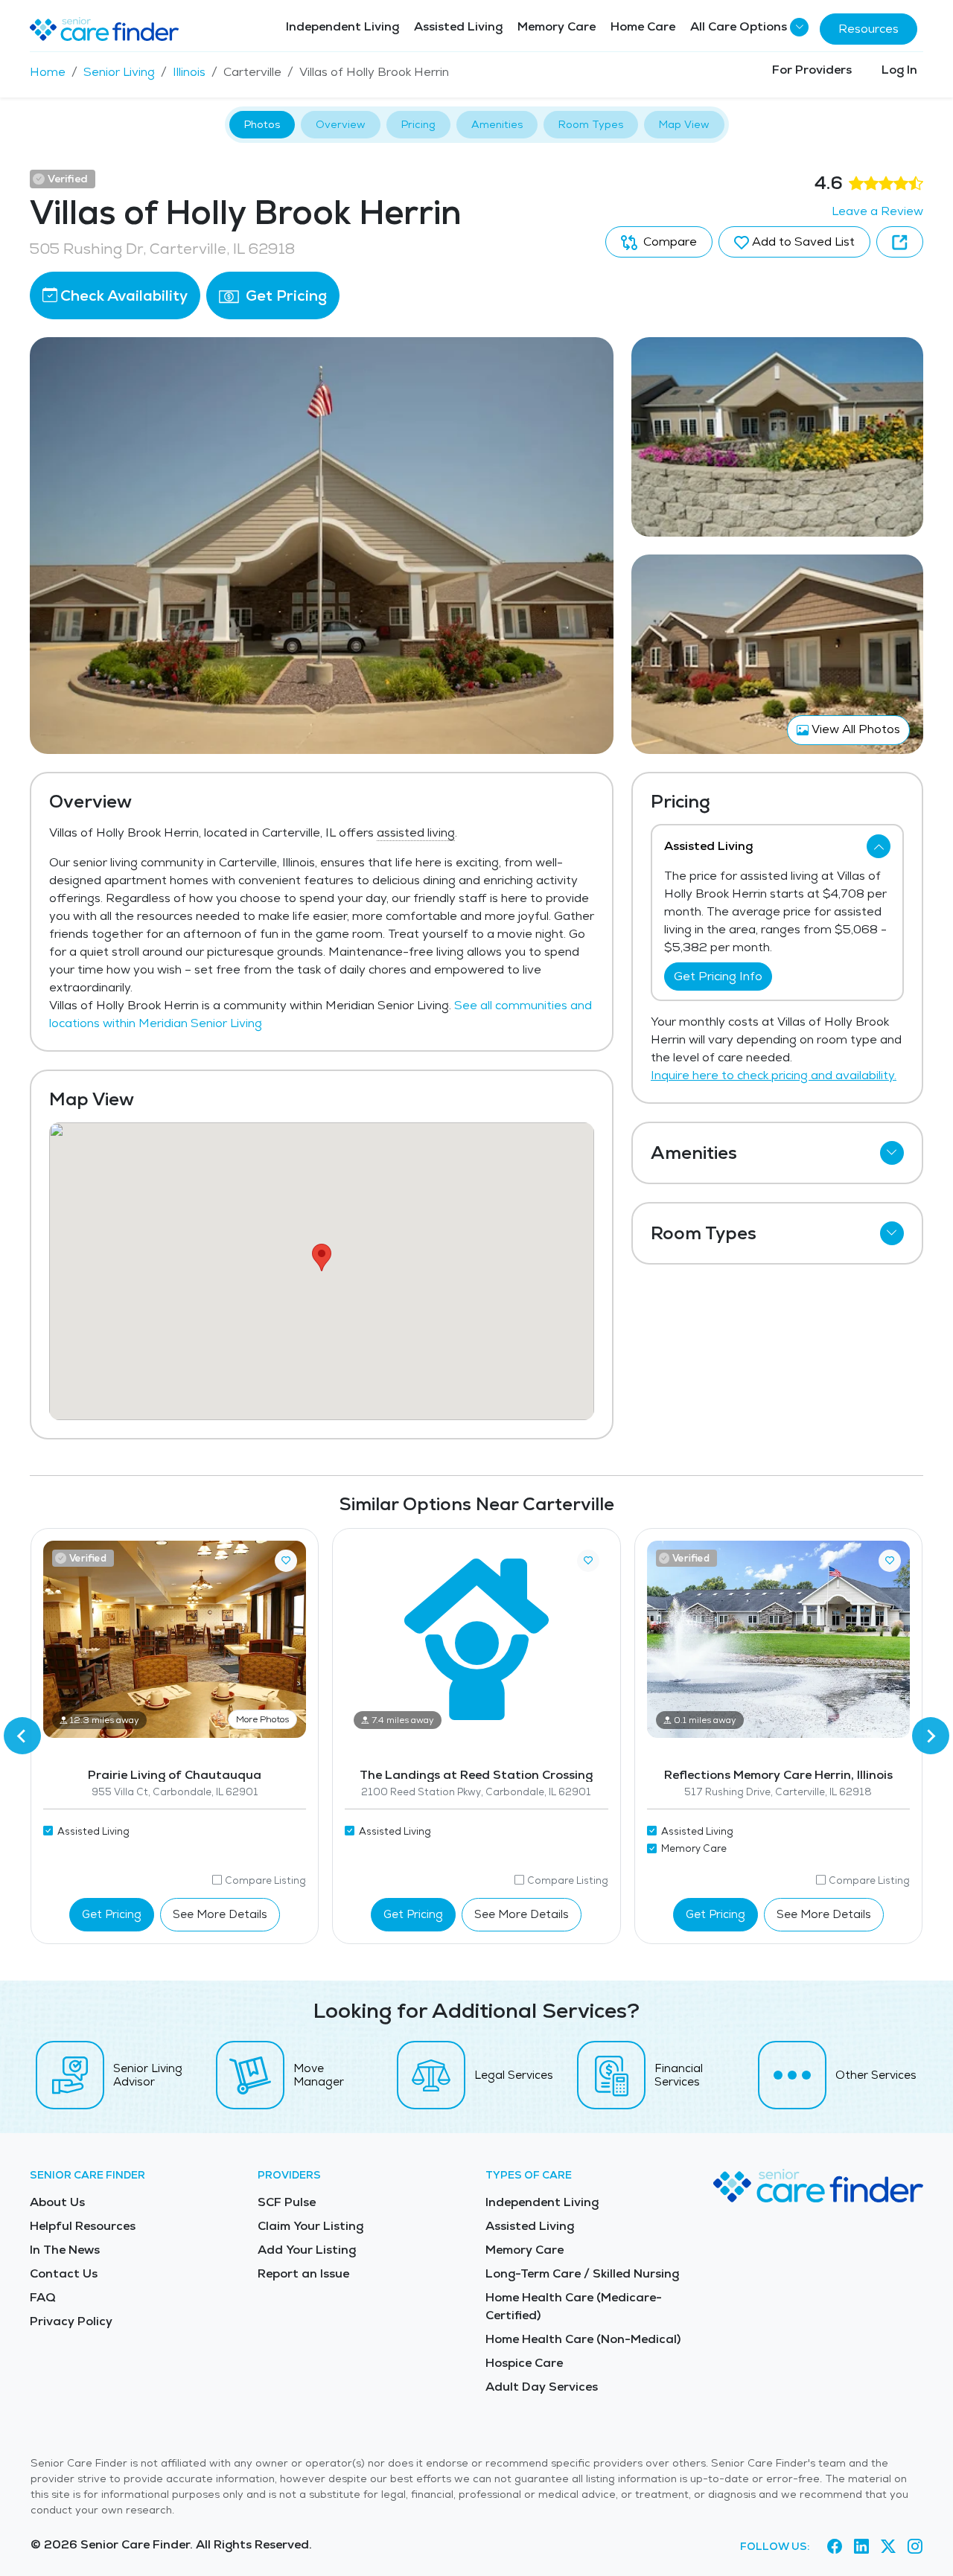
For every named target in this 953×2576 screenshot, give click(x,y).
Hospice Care (524, 2363)
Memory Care (557, 26)
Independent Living (342, 26)
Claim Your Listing (310, 2226)
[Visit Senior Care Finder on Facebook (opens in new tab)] (835, 2547)
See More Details (220, 1914)
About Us (57, 2202)
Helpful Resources (83, 2226)
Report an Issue (303, 2273)
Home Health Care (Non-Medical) (583, 2339)
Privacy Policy (71, 2321)
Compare (669, 242)
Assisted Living (458, 26)
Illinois (189, 72)
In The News (65, 2250)
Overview (341, 124)
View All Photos (854, 729)
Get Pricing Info (718, 976)
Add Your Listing (307, 2250)
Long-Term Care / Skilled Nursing (582, 2273)
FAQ (43, 2297)
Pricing (418, 124)
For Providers (812, 70)
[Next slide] (931, 1736)
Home (48, 72)
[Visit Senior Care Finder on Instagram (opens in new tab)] (915, 2547)
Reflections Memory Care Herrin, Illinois (778, 1775)
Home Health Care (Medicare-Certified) (574, 2306)
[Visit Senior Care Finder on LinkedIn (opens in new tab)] (861, 2547)
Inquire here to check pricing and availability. (774, 1075)
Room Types (591, 124)
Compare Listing (265, 1880)
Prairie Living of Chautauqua (175, 1775)
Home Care (643, 26)
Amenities (497, 124)
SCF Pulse (287, 2202)
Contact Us (64, 2273)
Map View (684, 124)
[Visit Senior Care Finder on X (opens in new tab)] (888, 2547)
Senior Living (119, 72)
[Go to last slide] (22, 1736)
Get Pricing (284, 295)
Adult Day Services (542, 2387)
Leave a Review (877, 211)
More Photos (262, 1719)
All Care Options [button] (739, 26)
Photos (262, 124)
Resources (868, 29)
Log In (899, 70)
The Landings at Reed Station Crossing (476, 1775)
